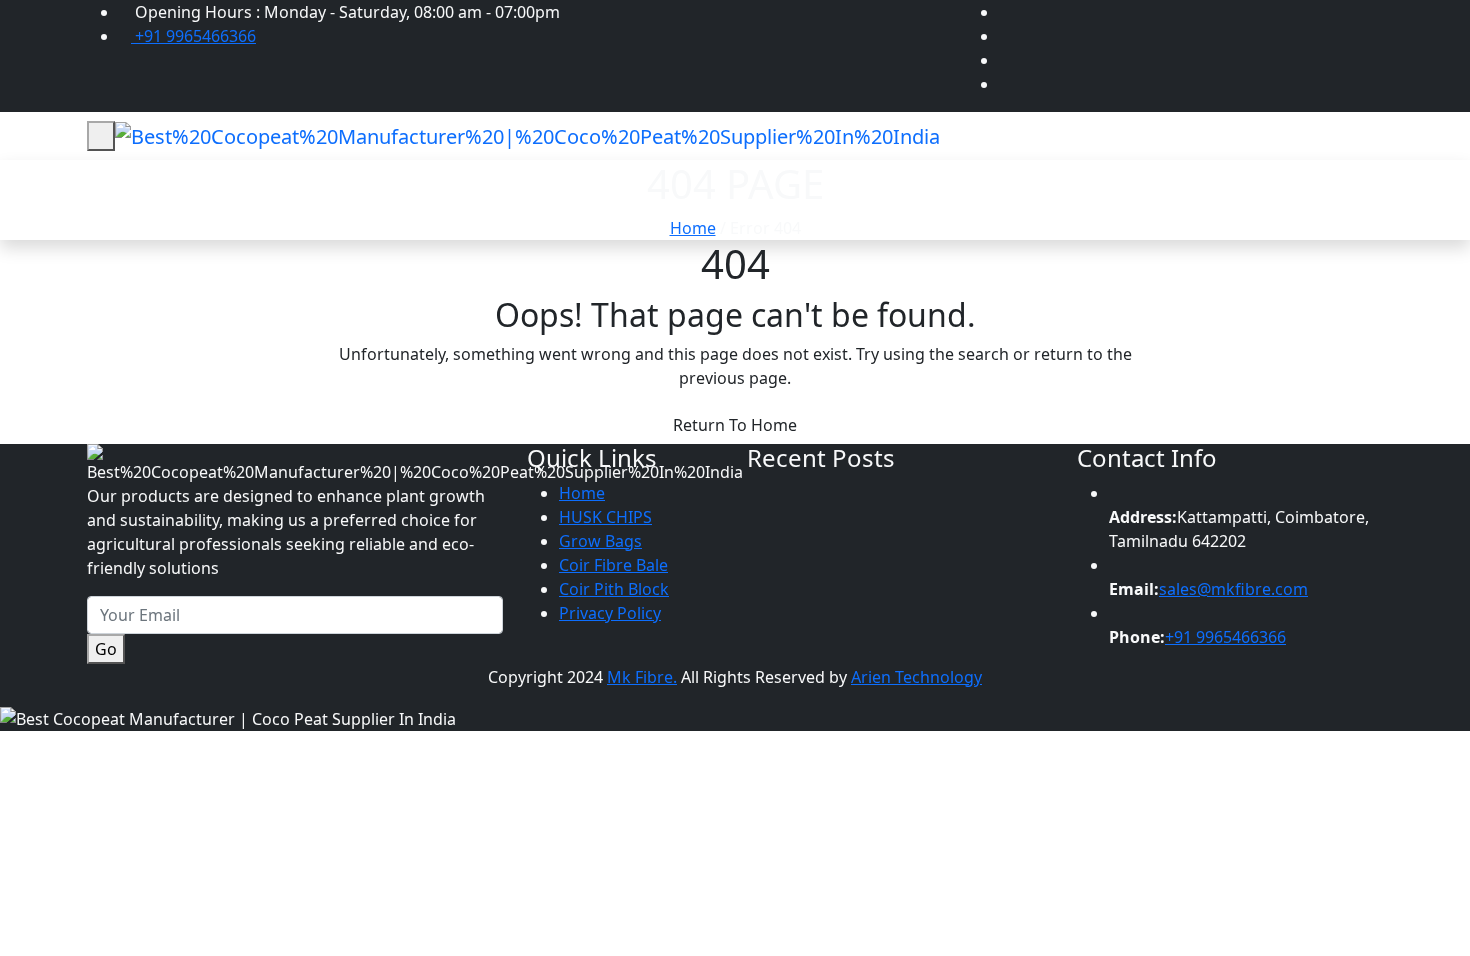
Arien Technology (916, 677)
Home (693, 228)
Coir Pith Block (614, 589)
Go (106, 649)
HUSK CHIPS (605, 517)
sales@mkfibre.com (1233, 589)
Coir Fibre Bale (613, 565)
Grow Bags (600, 541)
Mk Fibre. (642, 677)
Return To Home (735, 425)
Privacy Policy (610, 613)
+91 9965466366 (193, 36)
